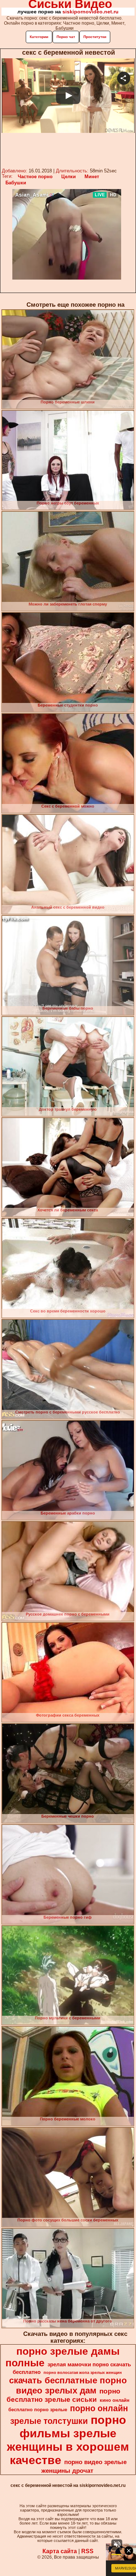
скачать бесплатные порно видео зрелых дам (68, 2385)
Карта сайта (60, 2551)
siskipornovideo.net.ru (90, 12)
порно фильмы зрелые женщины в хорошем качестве (68, 2440)
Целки (69, 177)
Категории (39, 37)
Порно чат (66, 37)
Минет (92, 177)
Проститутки (95, 37)
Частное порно (35, 177)
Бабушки (16, 183)
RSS (87, 2551)
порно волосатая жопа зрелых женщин (83, 2372)
